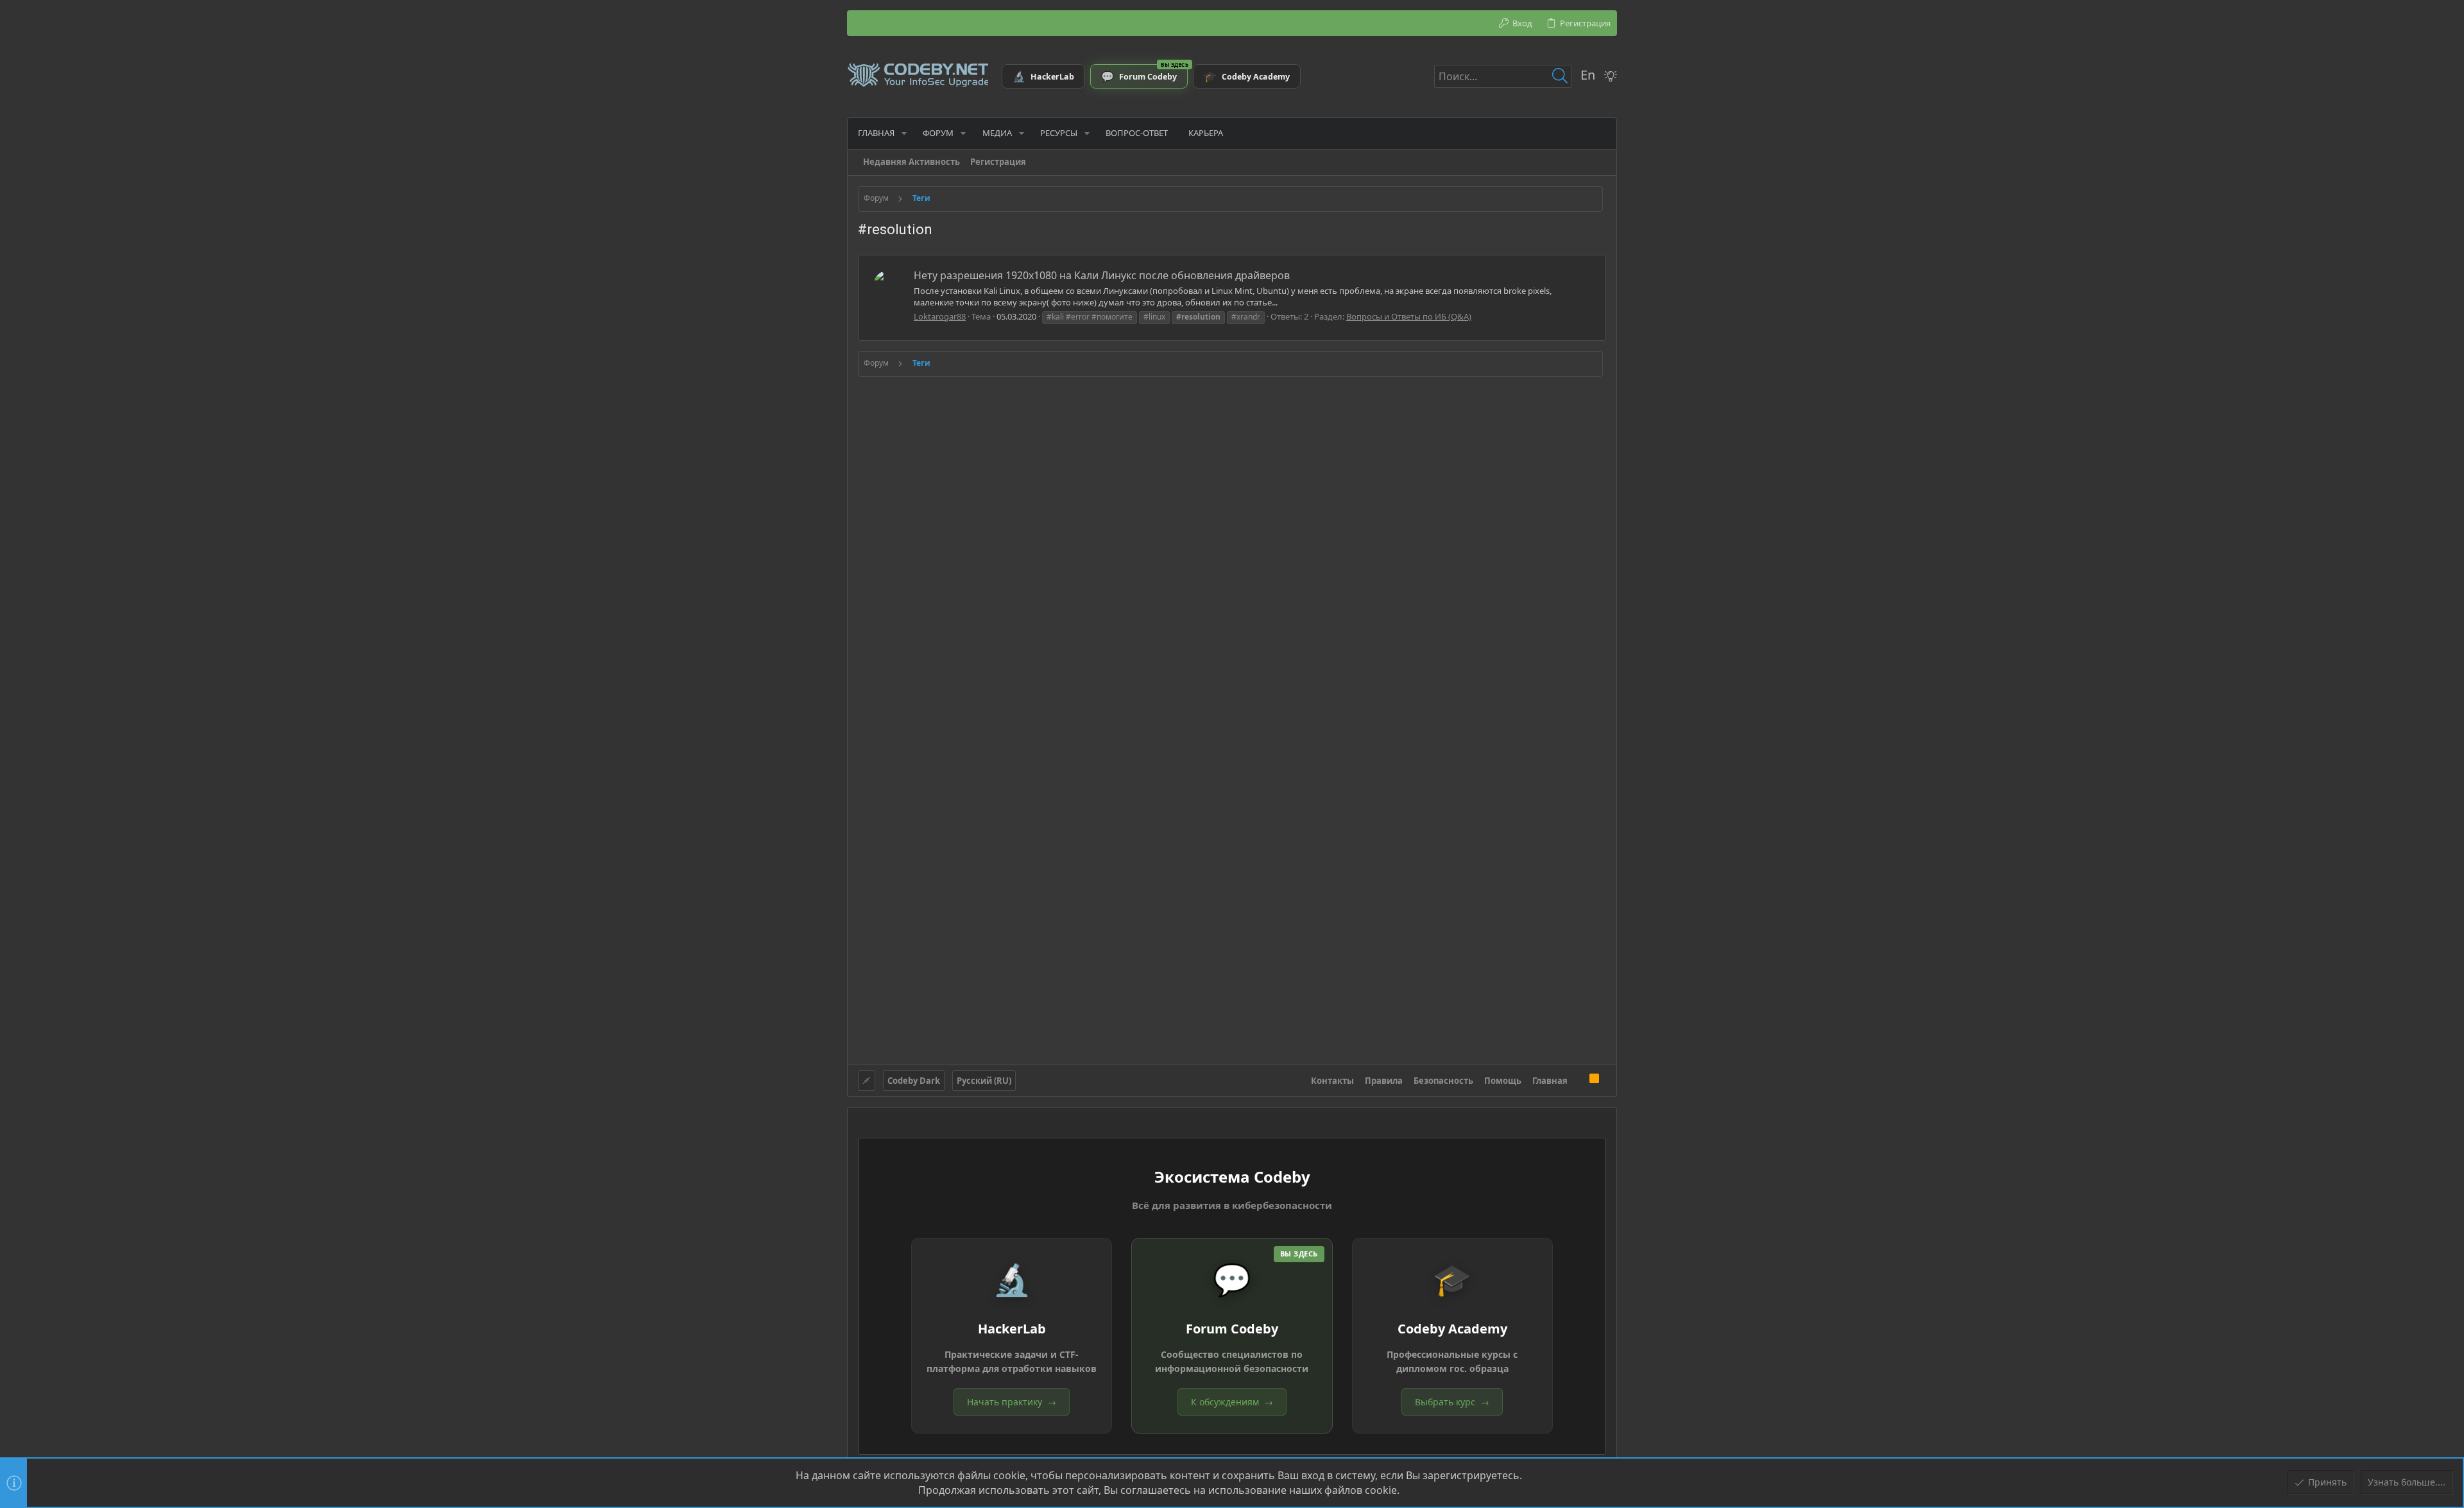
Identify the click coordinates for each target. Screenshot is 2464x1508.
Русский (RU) (984, 1081)
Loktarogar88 (940, 316)
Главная (1550, 1081)
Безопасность (1443, 1081)
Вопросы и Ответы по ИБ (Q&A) (1409, 316)
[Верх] (1579, 1080)
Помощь (1503, 1081)
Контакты (1332, 1081)
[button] (904, 133)
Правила (1384, 1081)
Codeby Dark (914, 1081)
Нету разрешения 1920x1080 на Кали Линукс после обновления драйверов (1102, 275)
